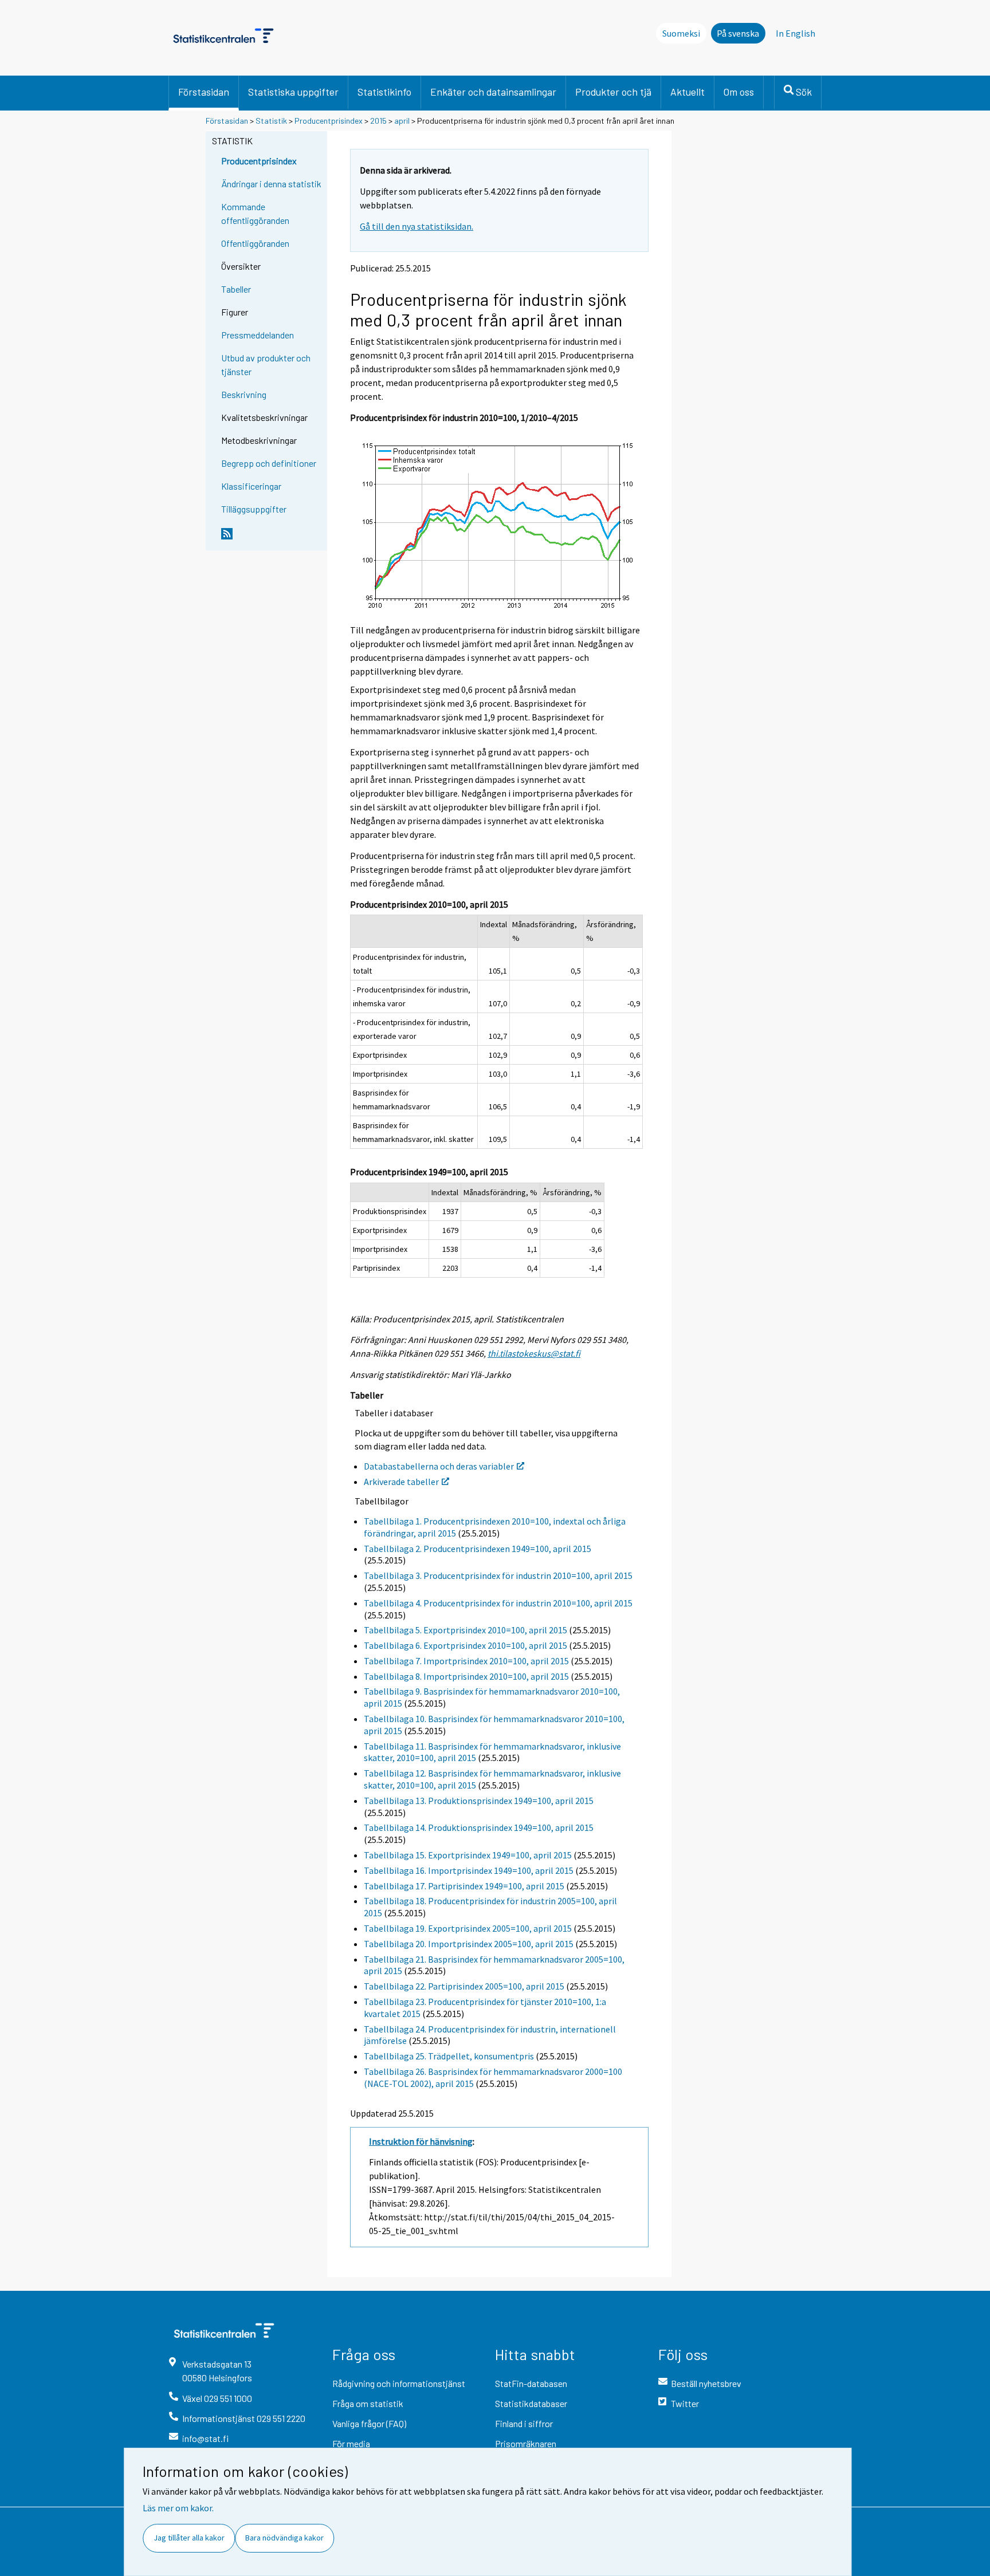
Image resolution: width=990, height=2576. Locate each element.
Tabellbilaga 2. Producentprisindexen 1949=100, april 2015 (478, 1549)
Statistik (271, 121)
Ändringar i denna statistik (271, 184)
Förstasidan (204, 92)
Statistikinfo (384, 92)
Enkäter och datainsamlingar (493, 92)
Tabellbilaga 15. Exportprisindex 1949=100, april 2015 (468, 1855)
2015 (378, 121)
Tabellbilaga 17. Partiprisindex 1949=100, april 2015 (464, 1886)
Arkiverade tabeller (401, 1482)
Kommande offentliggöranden (255, 213)
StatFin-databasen (531, 2383)
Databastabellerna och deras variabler (439, 1466)
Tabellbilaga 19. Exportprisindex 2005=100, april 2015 (468, 1928)
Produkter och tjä (613, 92)
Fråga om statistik (368, 2403)
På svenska (738, 33)
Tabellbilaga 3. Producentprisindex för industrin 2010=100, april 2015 (498, 1575)
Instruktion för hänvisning (421, 2141)
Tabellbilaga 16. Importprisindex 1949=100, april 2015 (469, 1870)
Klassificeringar (251, 486)
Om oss (739, 92)
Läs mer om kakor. (178, 2508)
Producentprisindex (329, 121)
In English (795, 33)
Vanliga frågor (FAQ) (369, 2423)
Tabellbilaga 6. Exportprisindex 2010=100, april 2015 (465, 1645)
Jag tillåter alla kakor (189, 2538)
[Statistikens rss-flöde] (272, 538)
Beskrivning (244, 394)
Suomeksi (681, 33)
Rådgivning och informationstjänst (399, 2383)
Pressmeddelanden (258, 335)
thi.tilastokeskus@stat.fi (534, 1353)
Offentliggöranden (255, 243)
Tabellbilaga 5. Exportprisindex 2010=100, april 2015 (465, 1630)
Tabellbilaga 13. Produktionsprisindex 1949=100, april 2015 (479, 1801)
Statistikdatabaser (531, 2403)
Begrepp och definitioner (269, 463)
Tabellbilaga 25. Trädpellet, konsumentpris (449, 2056)
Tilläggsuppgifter (254, 509)
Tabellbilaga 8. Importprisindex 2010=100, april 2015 (466, 1676)
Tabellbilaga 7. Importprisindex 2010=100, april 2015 (466, 1661)
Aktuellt (687, 92)
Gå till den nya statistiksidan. (417, 226)
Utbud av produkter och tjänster (266, 365)
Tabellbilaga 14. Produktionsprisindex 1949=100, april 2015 (479, 1827)
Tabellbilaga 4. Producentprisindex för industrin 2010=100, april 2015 (498, 1603)
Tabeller (236, 289)
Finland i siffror (524, 2423)
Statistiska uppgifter (293, 92)
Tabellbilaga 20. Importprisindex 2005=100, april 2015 (469, 1944)
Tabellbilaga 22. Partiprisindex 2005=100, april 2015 (464, 1986)
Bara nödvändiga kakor (284, 2538)
